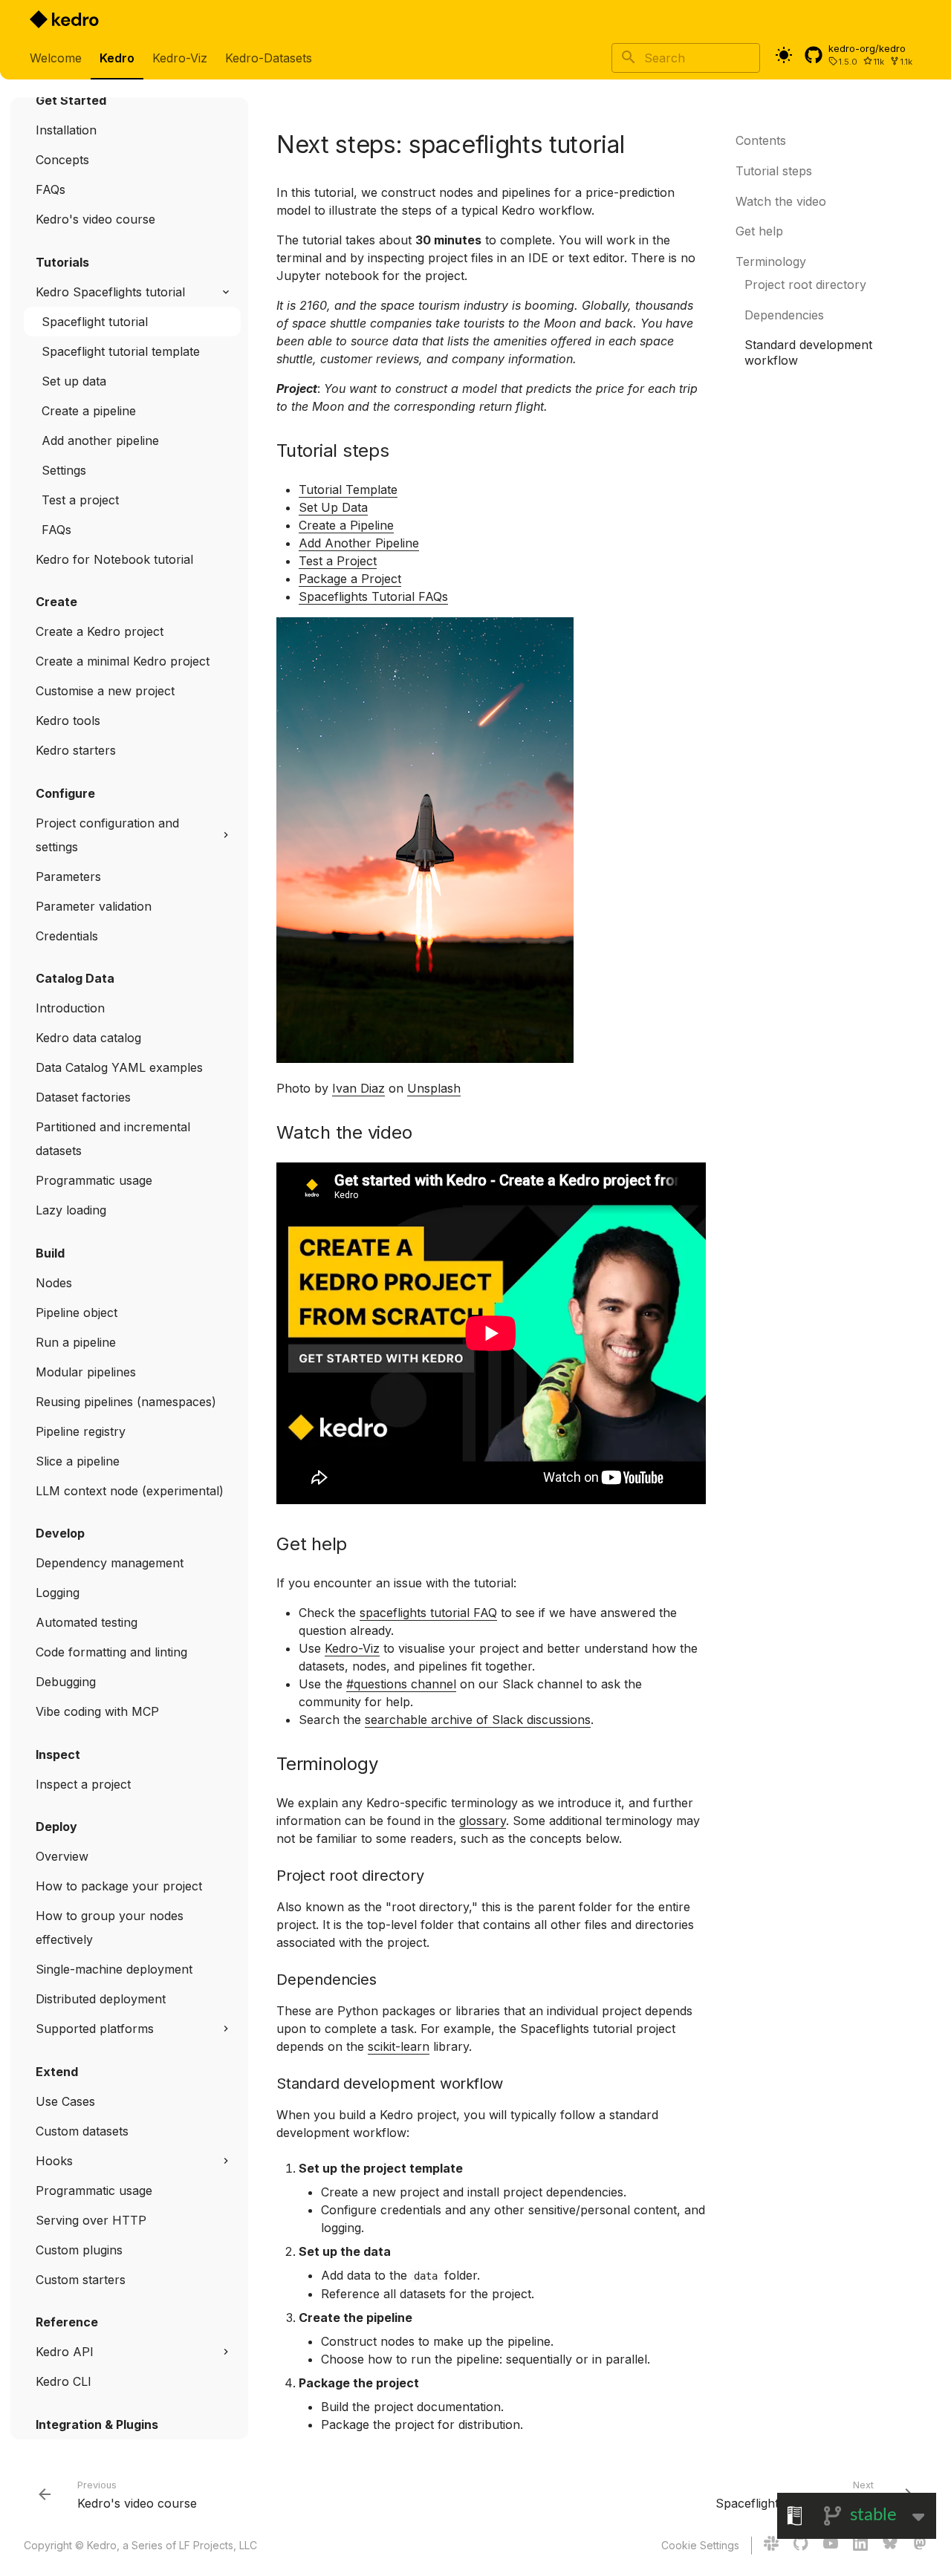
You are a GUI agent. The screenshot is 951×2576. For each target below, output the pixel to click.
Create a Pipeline (346, 525)
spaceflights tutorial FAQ (428, 1613)
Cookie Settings (700, 2545)
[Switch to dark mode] (784, 55)
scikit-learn (399, 2046)
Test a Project (338, 561)
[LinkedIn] (860, 2546)
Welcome (56, 58)
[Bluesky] (890, 2546)
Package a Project (350, 579)
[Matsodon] (920, 2546)
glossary (483, 1821)
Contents (761, 140)
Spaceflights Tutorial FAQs (373, 596)
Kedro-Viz (180, 58)
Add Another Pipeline (359, 543)
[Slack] (771, 2546)
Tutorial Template (348, 489)
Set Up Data (333, 507)
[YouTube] (831, 2546)
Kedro (117, 58)
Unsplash (434, 1088)
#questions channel (401, 1684)
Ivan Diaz (358, 1088)
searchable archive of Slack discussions (478, 1720)
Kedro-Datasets (269, 58)
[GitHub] (801, 2546)
